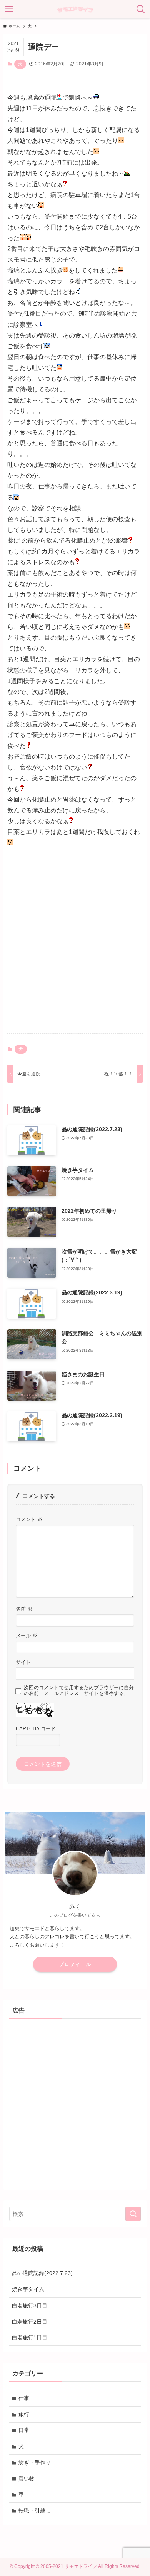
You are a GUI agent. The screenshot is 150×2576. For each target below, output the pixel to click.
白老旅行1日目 (30, 2337)
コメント (29, 1520)
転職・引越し (35, 2511)
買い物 (27, 2479)
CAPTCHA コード (36, 1729)
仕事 (24, 2398)
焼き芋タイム (28, 2289)
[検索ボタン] (141, 9)
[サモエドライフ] (75, 9)
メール (27, 1636)
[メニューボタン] (9, 9)
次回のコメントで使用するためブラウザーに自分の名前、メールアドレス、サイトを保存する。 (79, 1691)
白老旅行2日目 (30, 2322)
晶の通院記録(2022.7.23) (42, 2273)
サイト (23, 1662)
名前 (24, 1609)
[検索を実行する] (133, 2214)
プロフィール (75, 1964)
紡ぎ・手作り (35, 2462)
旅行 (24, 2414)
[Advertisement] (75, 948)
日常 (24, 2430)
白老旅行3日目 (30, 2305)
